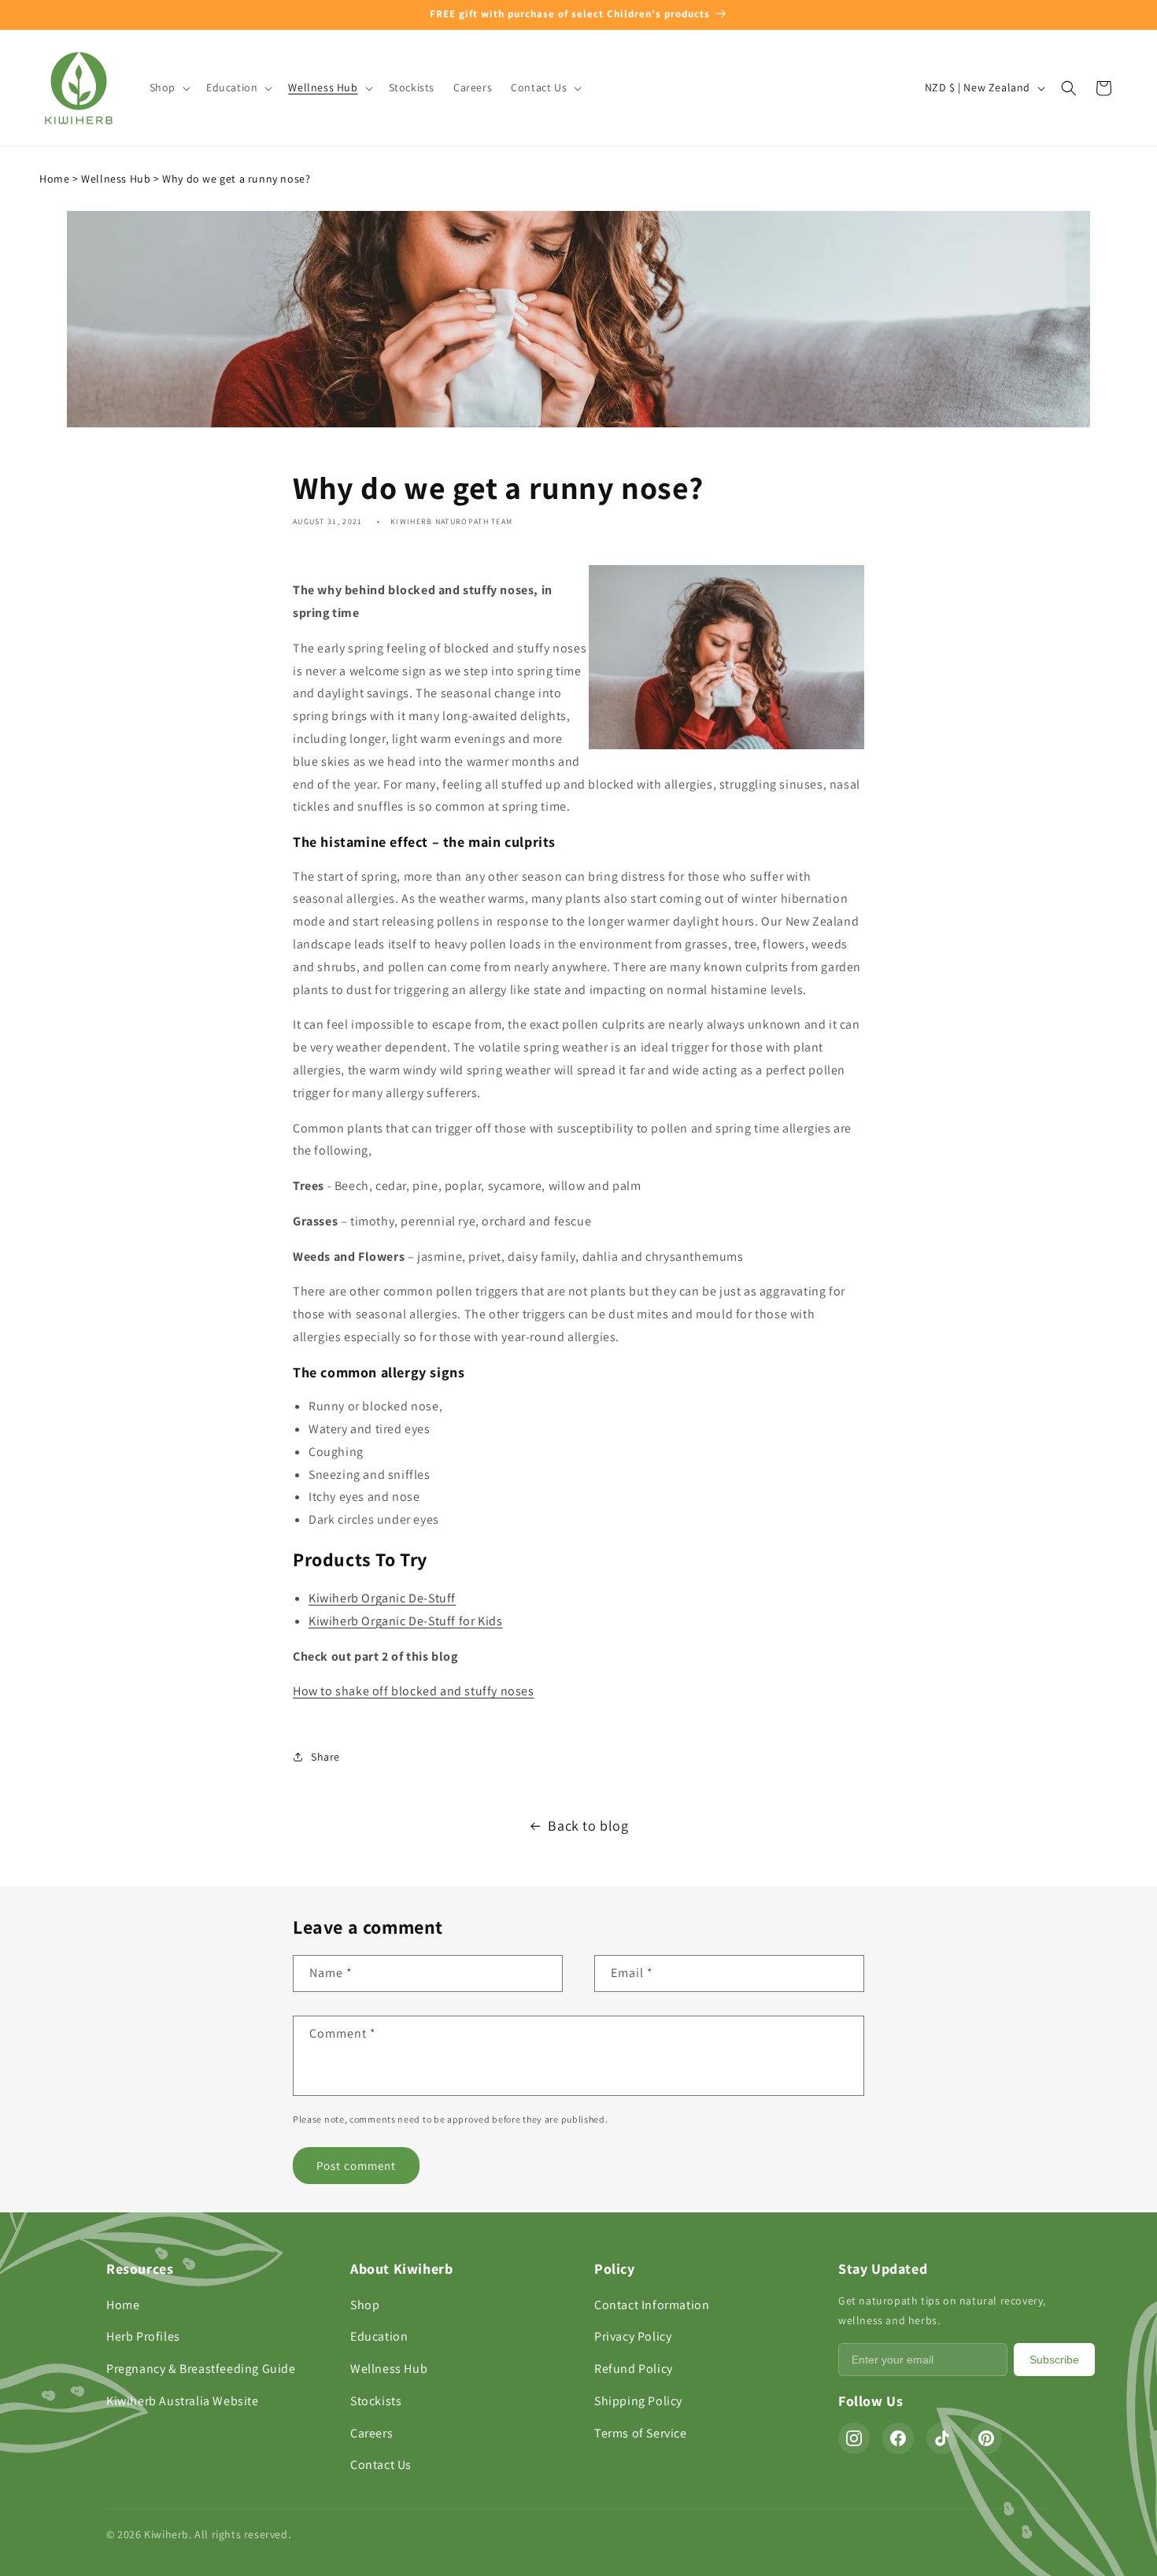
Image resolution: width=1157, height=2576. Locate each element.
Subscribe (1054, 2360)
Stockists (376, 2401)
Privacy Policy (633, 2336)
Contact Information (652, 2305)
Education (379, 2336)
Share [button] (325, 1757)
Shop (365, 2305)
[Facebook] (898, 2438)
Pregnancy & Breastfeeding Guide (201, 2369)
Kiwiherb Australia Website (183, 2401)
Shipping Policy (638, 2401)
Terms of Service (641, 2433)
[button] (168, 87)
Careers (371, 2433)
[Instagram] (854, 2438)
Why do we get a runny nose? (236, 179)
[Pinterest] (986, 2438)
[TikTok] (942, 2438)
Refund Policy (634, 2369)
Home (54, 179)
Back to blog (588, 1826)
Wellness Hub (116, 179)
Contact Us (381, 2465)
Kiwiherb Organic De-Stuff (382, 1598)
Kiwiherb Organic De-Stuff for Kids (405, 1621)
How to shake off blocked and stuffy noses (414, 1691)
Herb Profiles (143, 2336)
